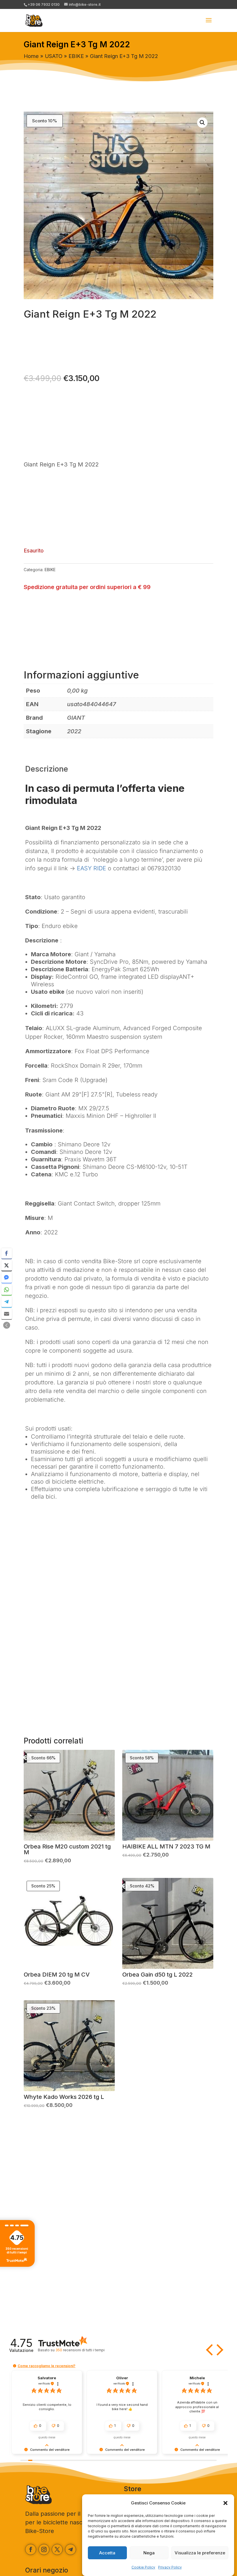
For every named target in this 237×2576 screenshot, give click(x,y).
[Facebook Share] (7, 1253)
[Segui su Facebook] (31, 2549)
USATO (54, 56)
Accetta (107, 2553)
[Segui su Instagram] (44, 2549)
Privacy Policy (170, 2567)
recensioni (80, 2350)
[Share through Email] (7, 1314)
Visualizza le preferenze (200, 2553)
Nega (149, 2553)
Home (31, 56)
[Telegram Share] (7, 1302)
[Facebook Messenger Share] (7, 1278)
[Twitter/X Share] (7, 1265)
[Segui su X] (57, 2549)
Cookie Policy (143, 2567)
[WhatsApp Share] (7, 1290)
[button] (225, 2503)
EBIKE (76, 56)
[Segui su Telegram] (71, 2549)
